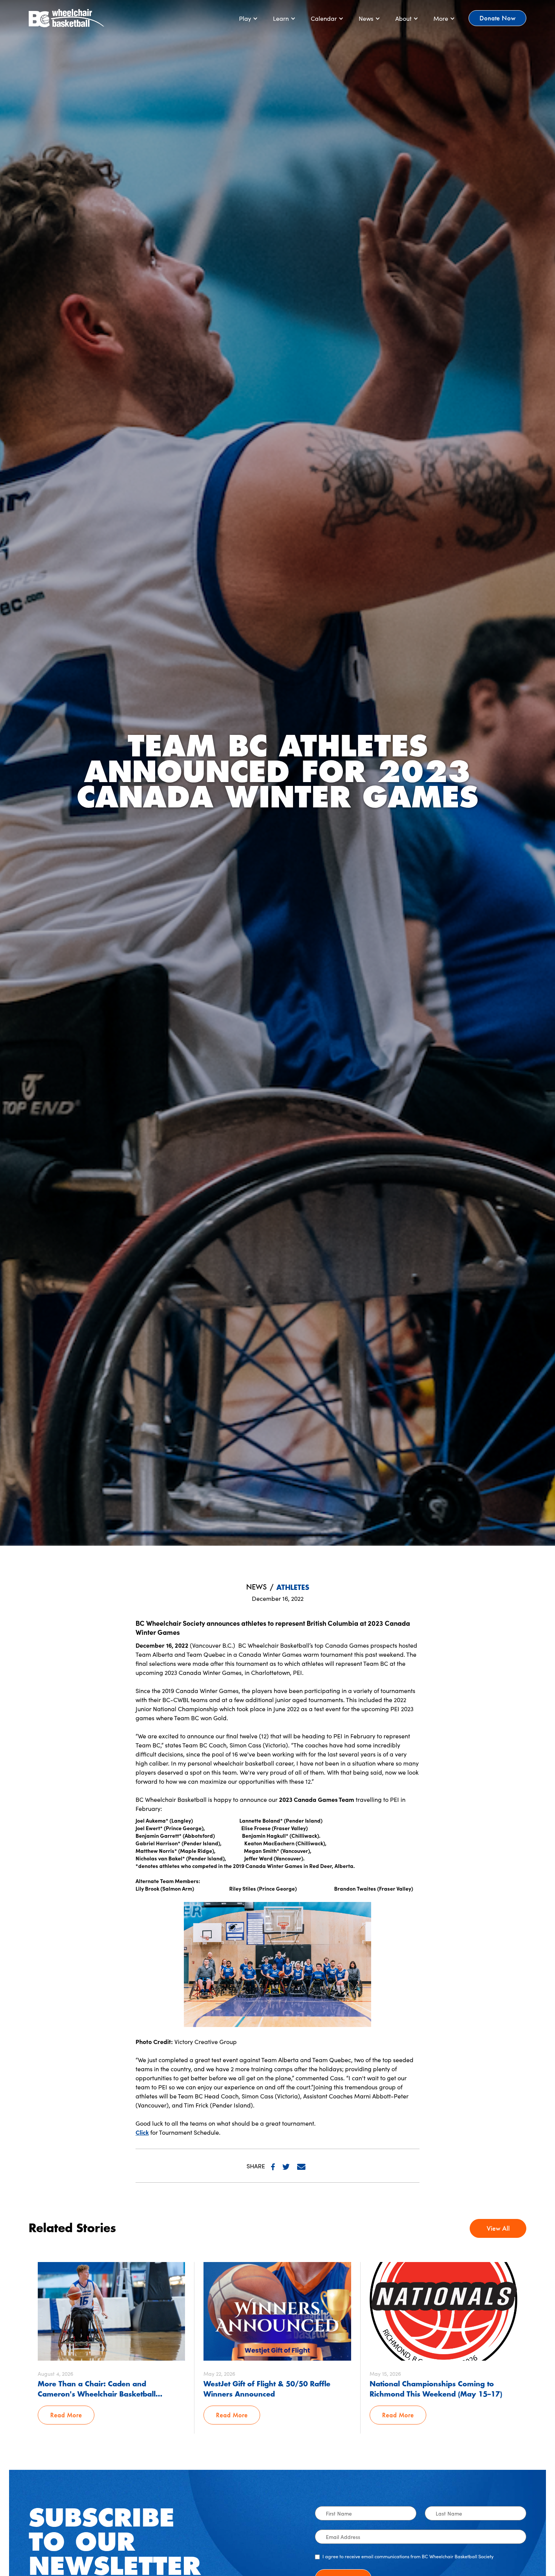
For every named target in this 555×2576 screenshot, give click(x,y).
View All (498, 2228)
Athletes (293, 1588)
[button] (248, 18)
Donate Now (497, 18)
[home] (66, 18)
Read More (66, 2415)
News (257, 1587)
